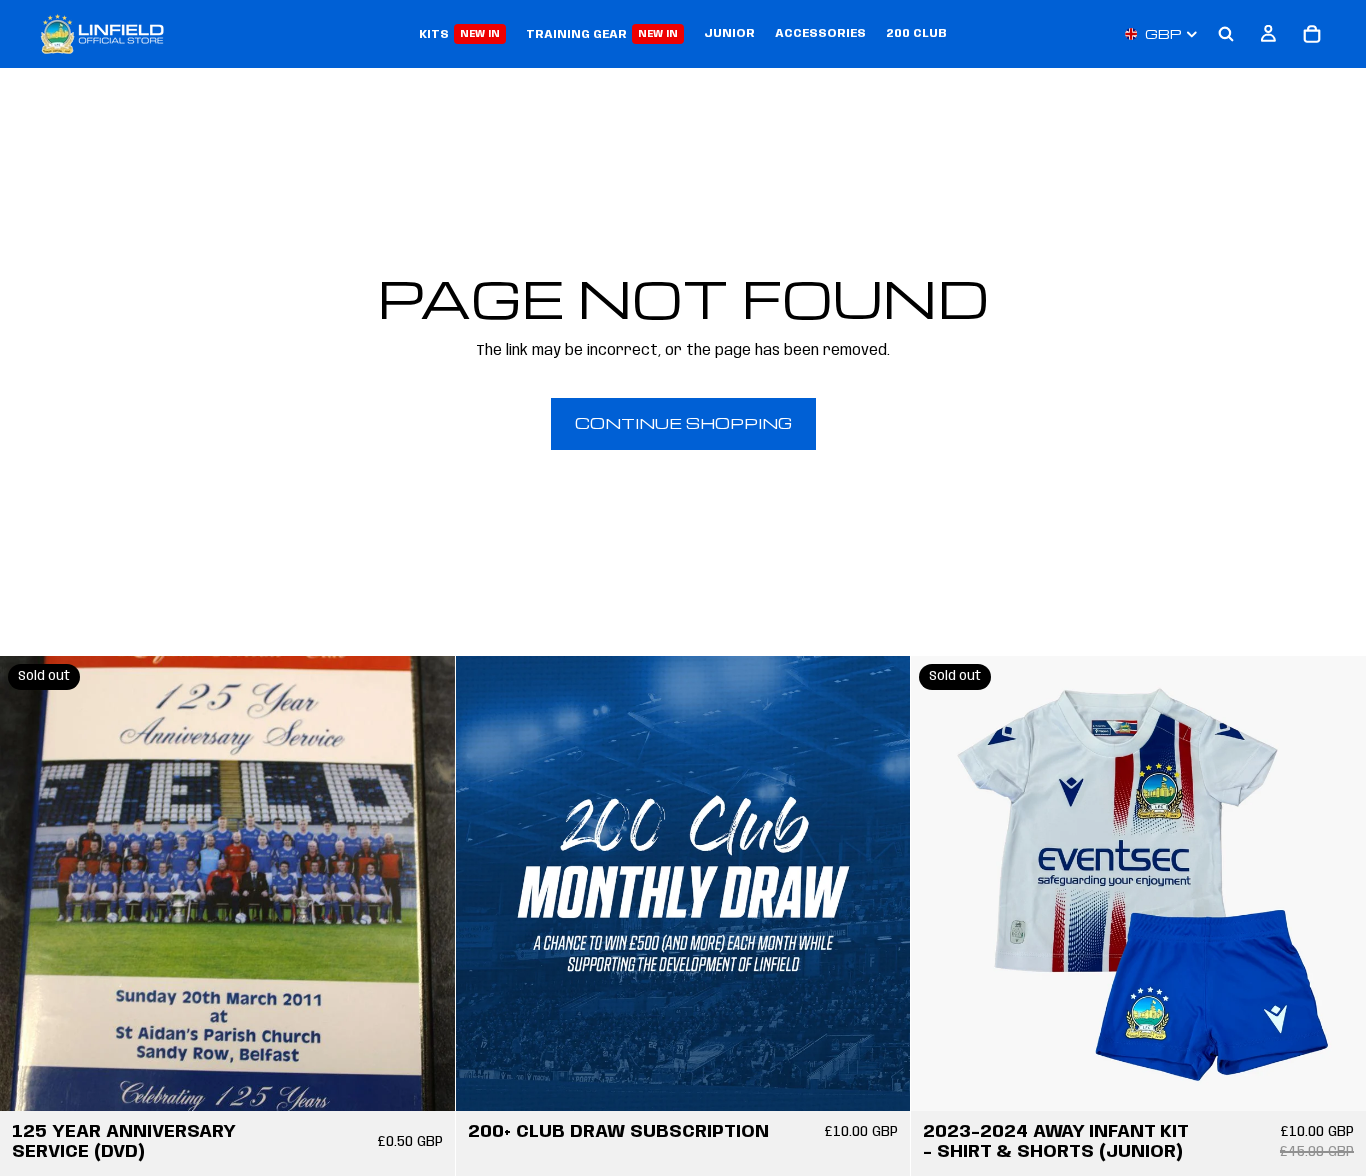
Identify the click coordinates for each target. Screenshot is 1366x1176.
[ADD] (880, 1080)
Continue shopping (683, 423)
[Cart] (1312, 34)
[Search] (1226, 34)
